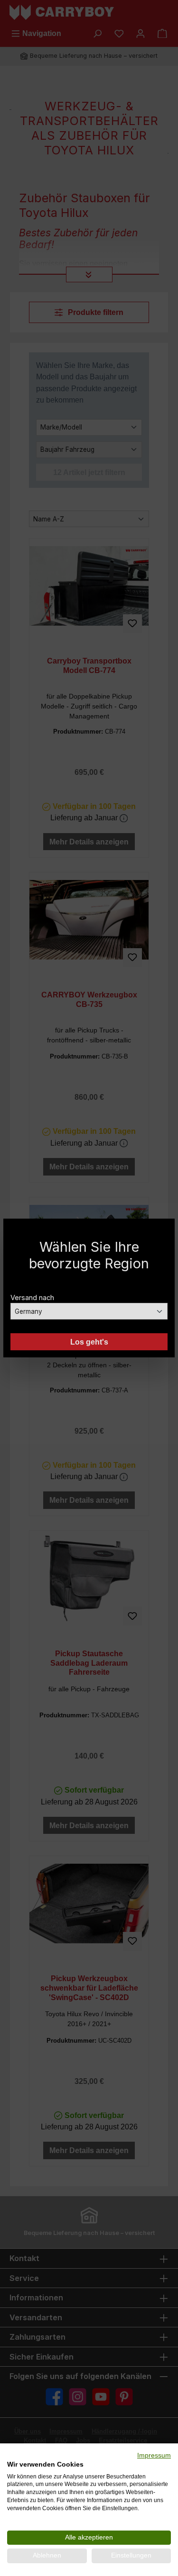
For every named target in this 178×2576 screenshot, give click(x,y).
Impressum (154, 2455)
